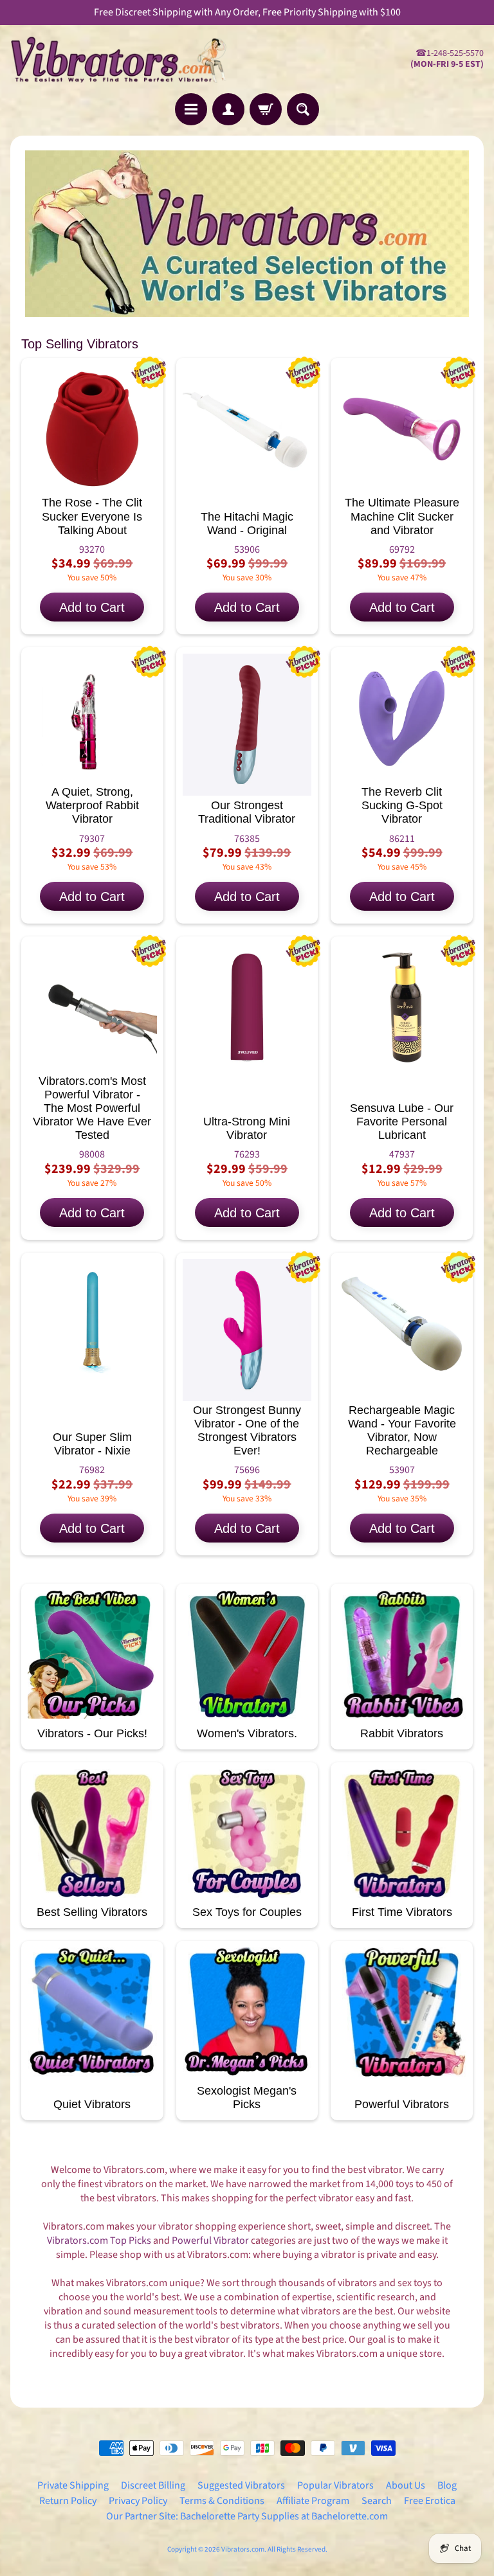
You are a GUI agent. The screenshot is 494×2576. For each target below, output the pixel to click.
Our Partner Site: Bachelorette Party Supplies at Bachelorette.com (247, 2516)
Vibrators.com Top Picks (99, 2241)
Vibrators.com (243, 2549)
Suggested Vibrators (241, 2485)
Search (377, 2501)
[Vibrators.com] (129, 59)
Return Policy (68, 2501)
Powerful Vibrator (210, 2241)
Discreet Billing (153, 2485)
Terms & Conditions (222, 2501)
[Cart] (266, 109)
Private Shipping (73, 2485)
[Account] (228, 109)
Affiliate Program (313, 2501)
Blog (447, 2485)
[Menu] (191, 109)
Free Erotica (430, 2501)
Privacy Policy (138, 2501)
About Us (406, 2485)
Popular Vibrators (335, 2485)
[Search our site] (303, 109)
